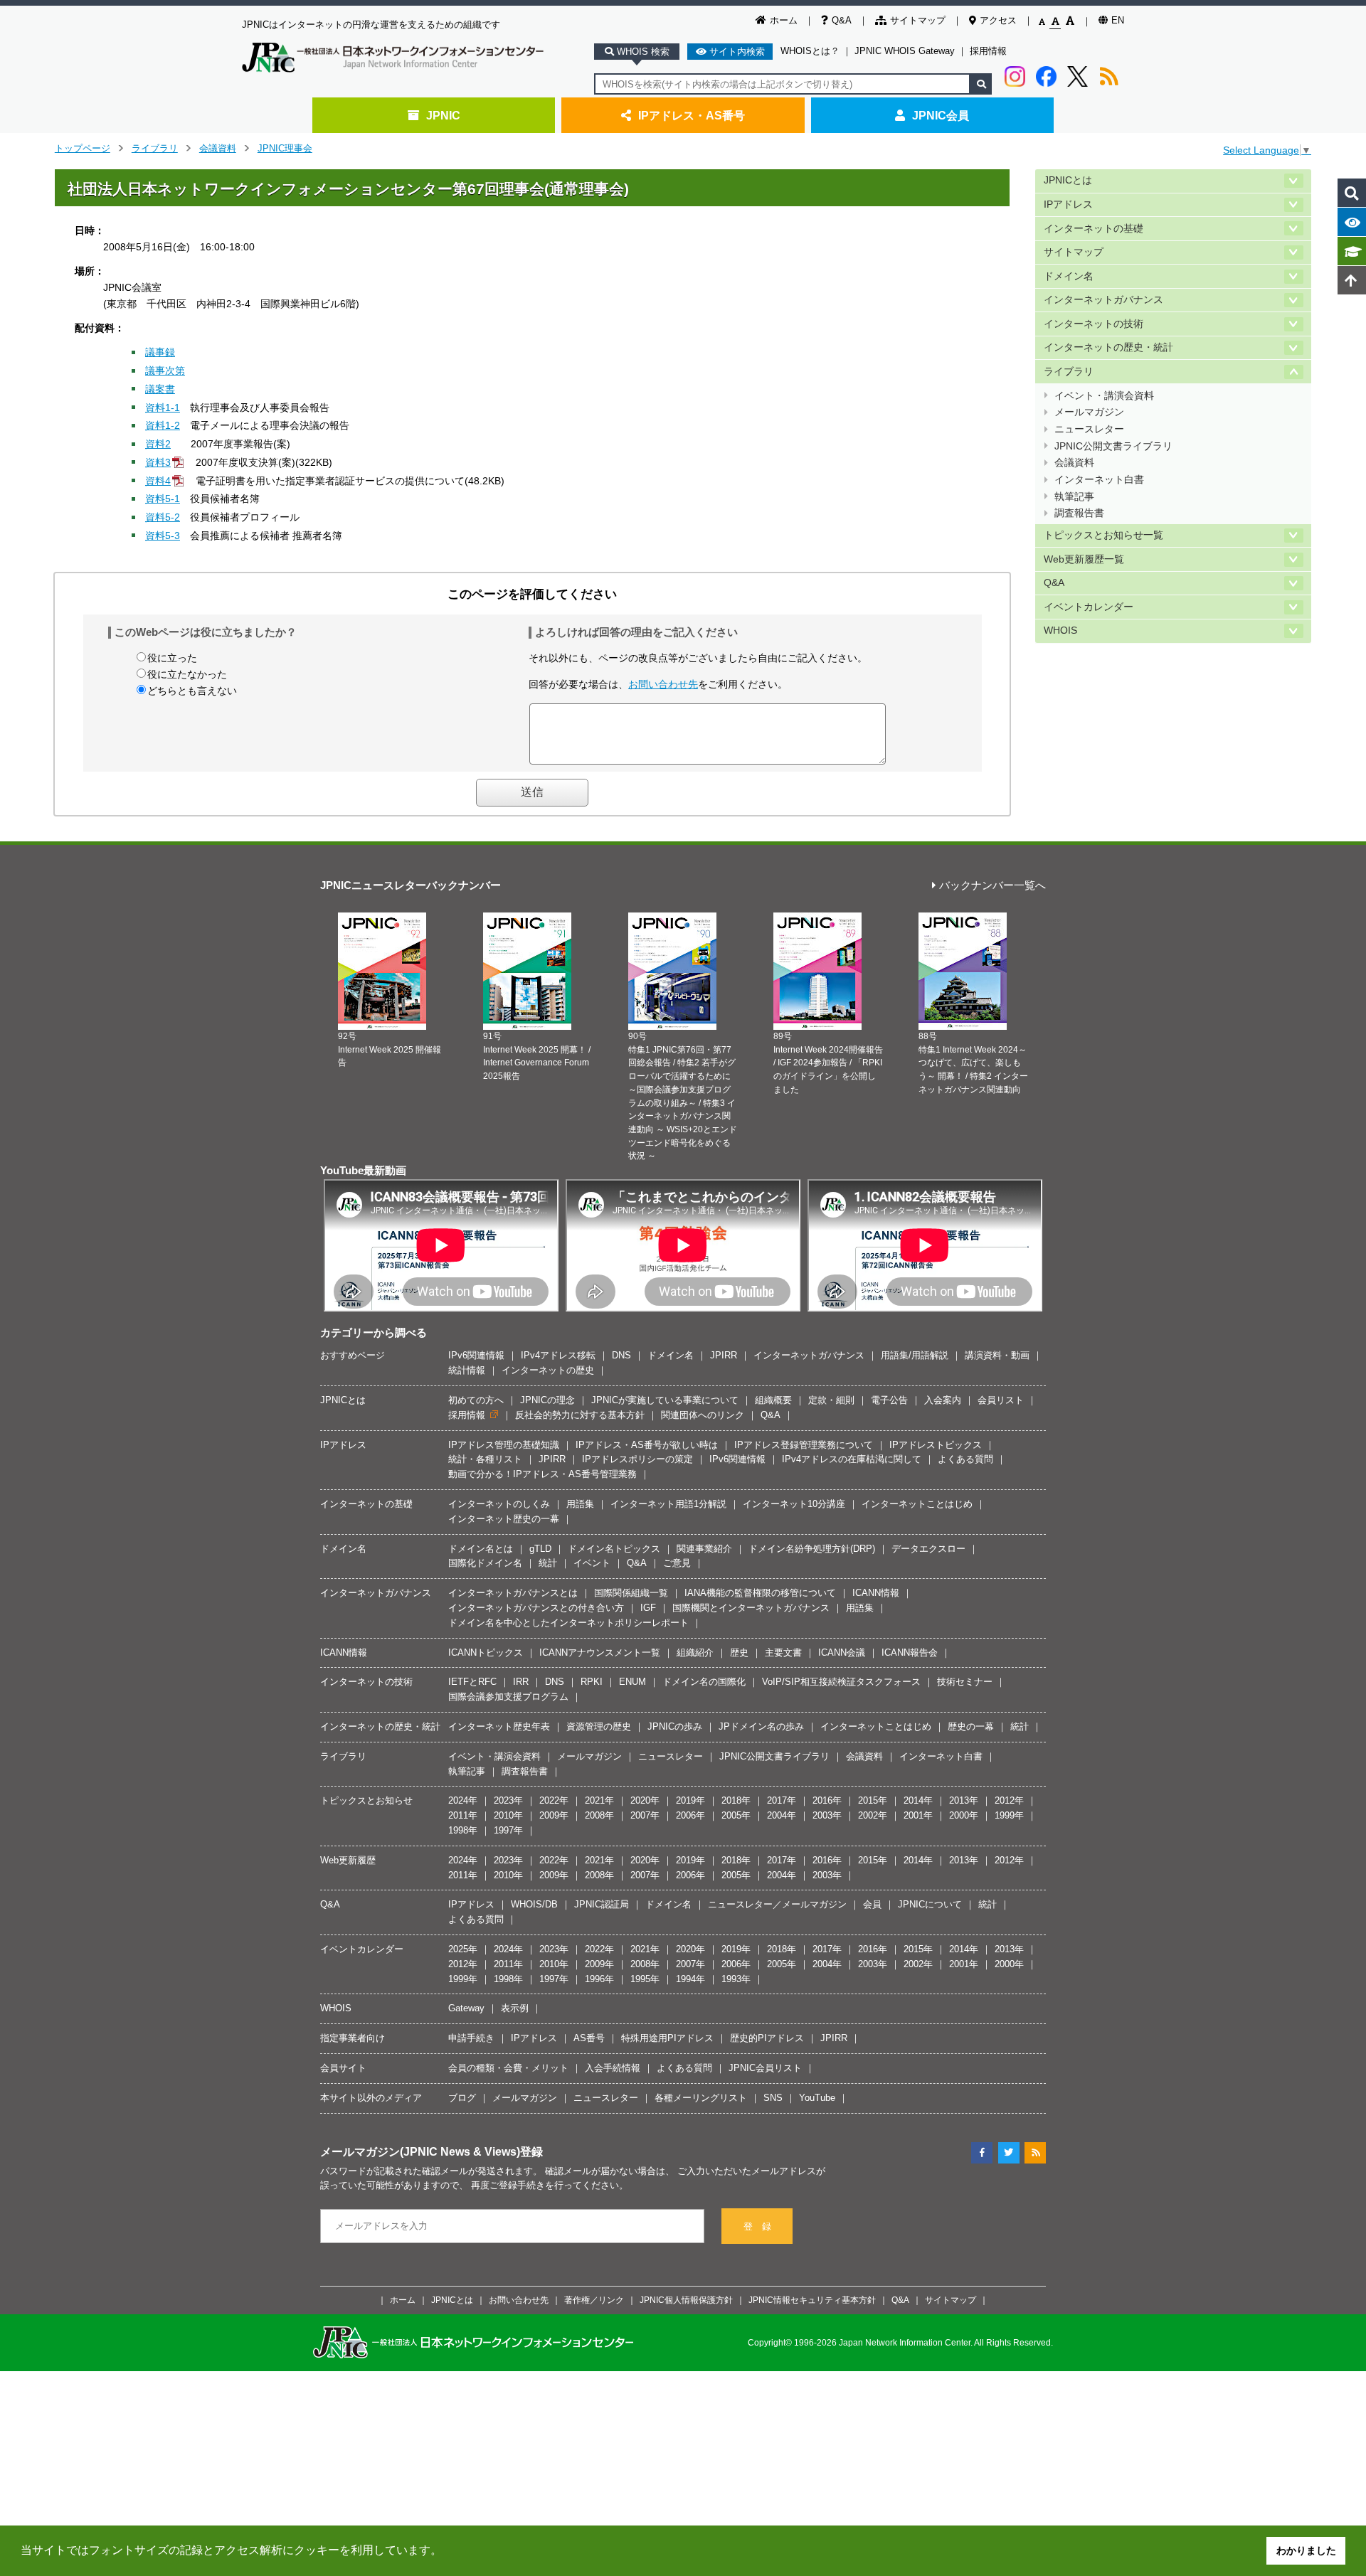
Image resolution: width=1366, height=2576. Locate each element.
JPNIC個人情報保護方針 (686, 2300)
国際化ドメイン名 (485, 1563)
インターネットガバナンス (1103, 300)
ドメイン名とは (481, 1549)
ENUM (632, 1682)
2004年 (782, 1815)
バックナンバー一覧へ (992, 886)
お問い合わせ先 (663, 684)
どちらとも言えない (192, 691)
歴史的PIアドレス (767, 2038)
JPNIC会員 (941, 115)
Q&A (842, 20)
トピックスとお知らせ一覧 (1103, 535)
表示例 (515, 2008)
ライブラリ (155, 148)
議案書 (160, 389)
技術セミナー (965, 1682)
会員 (872, 1904)
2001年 (918, 1815)
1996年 (599, 1979)
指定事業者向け (353, 2038)
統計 (548, 1563)
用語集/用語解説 (915, 1355)
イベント (592, 1563)
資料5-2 (163, 517)
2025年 (463, 1949)
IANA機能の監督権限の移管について (760, 1593)
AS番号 (589, 2038)
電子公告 (889, 1400)
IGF (648, 1608)
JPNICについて (930, 1904)
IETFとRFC (472, 1682)
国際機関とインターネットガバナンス (751, 1608)
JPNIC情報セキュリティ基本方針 (812, 2300)
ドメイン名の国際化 (704, 1682)
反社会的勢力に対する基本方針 (580, 1415)
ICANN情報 (876, 1593)
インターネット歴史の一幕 (504, 1519)
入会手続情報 (613, 2068)
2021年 (599, 1800)
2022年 (554, 1800)
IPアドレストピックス (936, 1445)
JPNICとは (1068, 180)
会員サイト (343, 2068)
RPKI (592, 1682)
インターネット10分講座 (794, 1504)
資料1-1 (163, 408)
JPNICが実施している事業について (665, 1400)
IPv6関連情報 (476, 1355)
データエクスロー (928, 1549)
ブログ (462, 2098)
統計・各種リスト (485, 1459)
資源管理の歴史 (599, 1726)
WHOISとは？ (810, 51)
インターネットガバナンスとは (513, 1593)
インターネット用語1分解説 (668, 1504)
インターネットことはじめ (917, 1504)
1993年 (736, 1979)
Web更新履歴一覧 (1084, 559)
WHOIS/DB (534, 1904)
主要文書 (783, 1652)
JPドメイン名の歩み (761, 1726)
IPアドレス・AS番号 (692, 115)
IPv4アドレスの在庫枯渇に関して (852, 1459)
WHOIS (1060, 630)
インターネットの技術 (1094, 324)
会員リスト (1001, 1400)
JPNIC (443, 115)
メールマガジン (1089, 412)
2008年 (599, 1815)
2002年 (873, 1815)
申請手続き (471, 2038)
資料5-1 (163, 499)
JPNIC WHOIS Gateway (905, 51)
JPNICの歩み (675, 1726)
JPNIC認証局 (602, 1904)
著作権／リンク (594, 2300)
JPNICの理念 (547, 1400)
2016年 (827, 1800)
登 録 (757, 2226)
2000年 (964, 1815)
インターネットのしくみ (499, 1504)
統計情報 (467, 1370)
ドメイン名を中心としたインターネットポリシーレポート (568, 1623)
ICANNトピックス (486, 1652)
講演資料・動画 (997, 1355)
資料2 (158, 444)
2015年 (873, 1800)
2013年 (964, 1800)
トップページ (83, 148)
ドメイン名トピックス (614, 1549)
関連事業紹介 (704, 1549)
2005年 (736, 1815)
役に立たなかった (187, 674)
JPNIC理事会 (285, 148)
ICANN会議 (842, 1652)
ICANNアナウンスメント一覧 (600, 1652)
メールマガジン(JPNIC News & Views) (420, 2151)
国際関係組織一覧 (631, 1593)
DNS (621, 1355)
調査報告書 (1079, 513)
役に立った (172, 658)
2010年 (508, 1815)
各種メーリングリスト (701, 2098)
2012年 (1009, 1800)
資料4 (158, 481)
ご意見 (677, 1563)
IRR (521, 1682)
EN (1118, 20)
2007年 (645, 1815)
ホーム (784, 20)
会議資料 (218, 148)
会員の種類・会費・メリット (508, 2068)
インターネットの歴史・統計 (1108, 347)
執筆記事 (1074, 497)
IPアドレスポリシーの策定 (637, 1459)
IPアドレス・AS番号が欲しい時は (647, 1445)
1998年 (463, 1830)
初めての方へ (476, 1400)
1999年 (1009, 1815)
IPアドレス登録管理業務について (804, 1445)
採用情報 (988, 51)
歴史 (739, 1652)
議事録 (160, 352)
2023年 (508, 1800)
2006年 (690, 1815)
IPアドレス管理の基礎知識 (504, 1445)
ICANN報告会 (910, 1652)
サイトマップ (918, 20)
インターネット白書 (1099, 480)
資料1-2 (163, 425)
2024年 (463, 1800)
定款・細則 (831, 1400)
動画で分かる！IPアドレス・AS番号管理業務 (542, 1474)
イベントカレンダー (1089, 607)
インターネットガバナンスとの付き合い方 (536, 1608)
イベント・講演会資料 (1104, 396)
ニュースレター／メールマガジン (777, 1904)
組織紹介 (695, 1652)
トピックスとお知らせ (366, 1800)
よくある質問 (965, 1459)
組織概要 (773, 1400)
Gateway (466, 2008)
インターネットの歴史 (548, 1370)
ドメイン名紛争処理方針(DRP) (812, 1549)
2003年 (827, 1815)
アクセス (998, 20)
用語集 (580, 1504)
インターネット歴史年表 (499, 1726)
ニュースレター (1089, 429)
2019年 (690, 1800)
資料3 (158, 462)
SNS (773, 2098)
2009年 (554, 1815)
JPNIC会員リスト (765, 2068)
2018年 (736, 1800)
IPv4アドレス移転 (558, 1355)
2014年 (918, 1800)
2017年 (782, 1800)
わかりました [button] (1306, 2550)
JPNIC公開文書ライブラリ (1113, 446)
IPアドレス (1068, 204)
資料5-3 (163, 536)
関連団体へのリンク (703, 1415)
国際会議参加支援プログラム (508, 1697)
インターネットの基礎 (1094, 229)
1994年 (690, 1979)
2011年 (463, 1815)
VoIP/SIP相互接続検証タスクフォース (841, 1682)
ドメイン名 (1069, 276)
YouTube (817, 2098)
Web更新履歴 (348, 1860)
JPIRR (724, 1355)
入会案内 (943, 1400)
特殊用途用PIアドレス (667, 2038)
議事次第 (165, 371)
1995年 (645, 1979)
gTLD (540, 1549)
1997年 (508, 1830)
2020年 (645, 1800)
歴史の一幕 (971, 1726)
